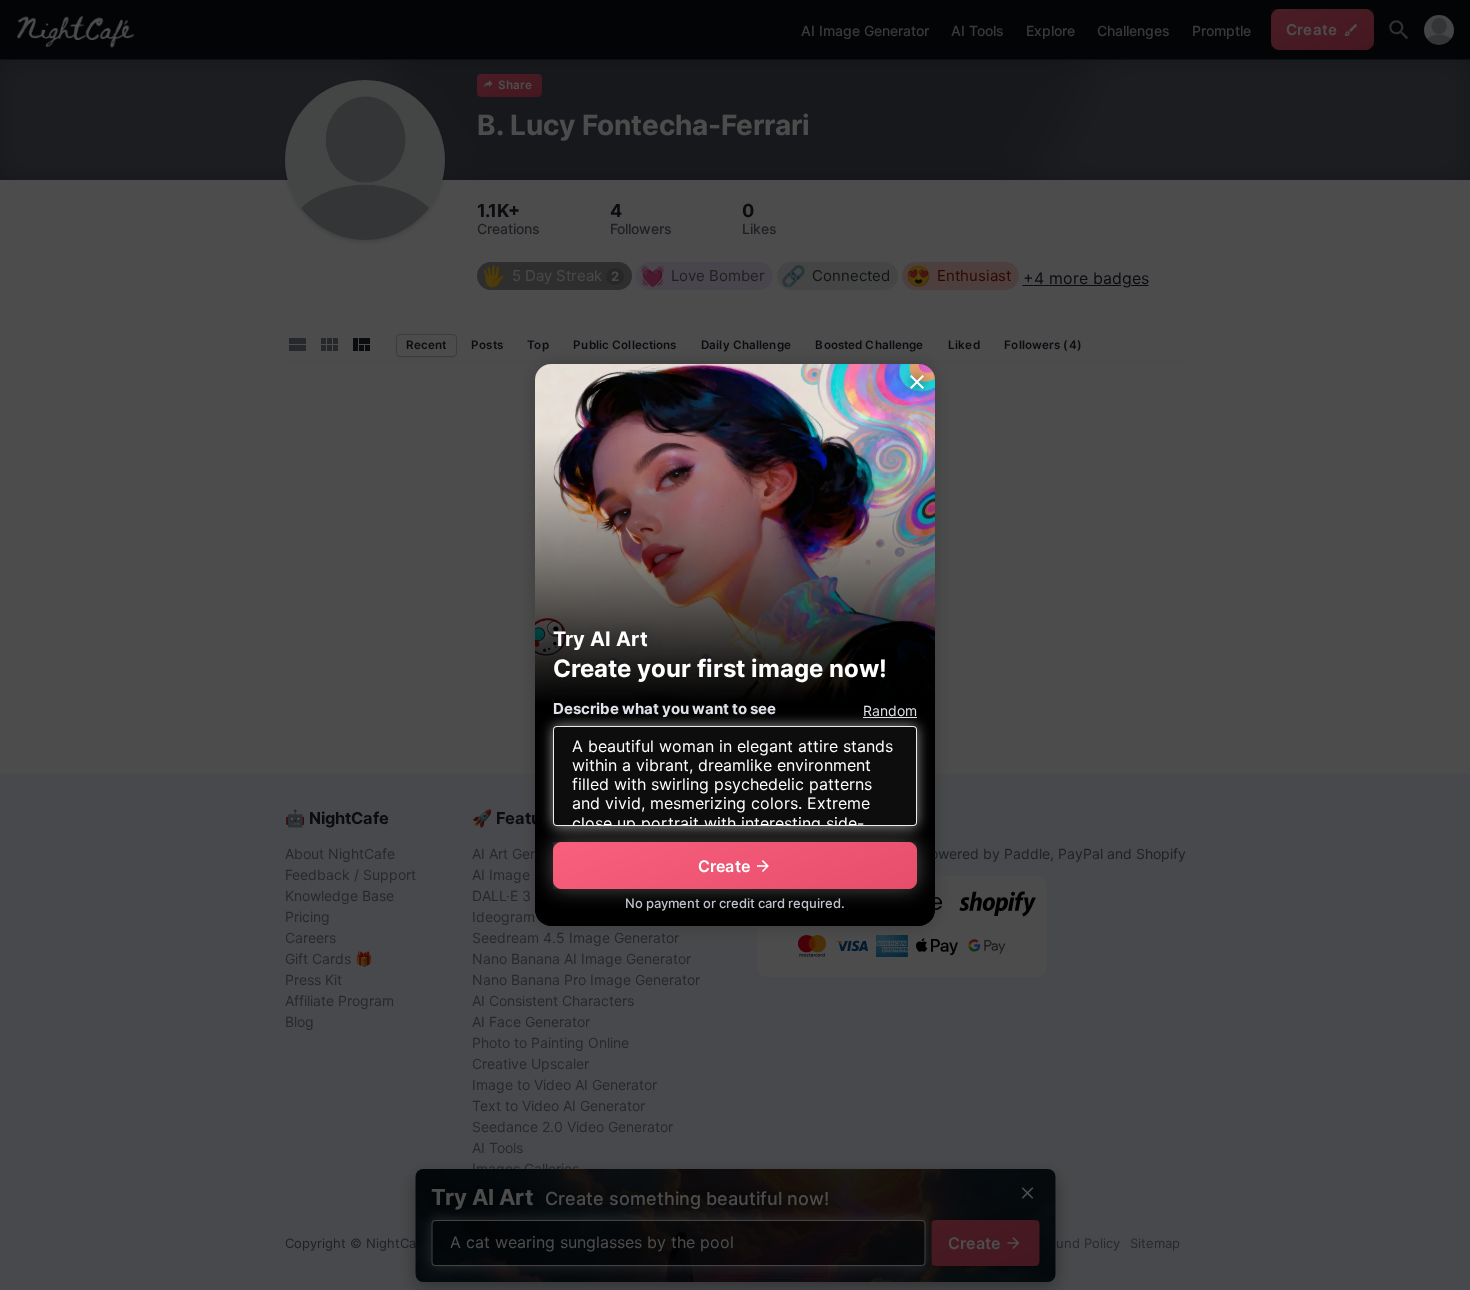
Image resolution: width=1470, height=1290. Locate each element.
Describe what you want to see (664, 708)
